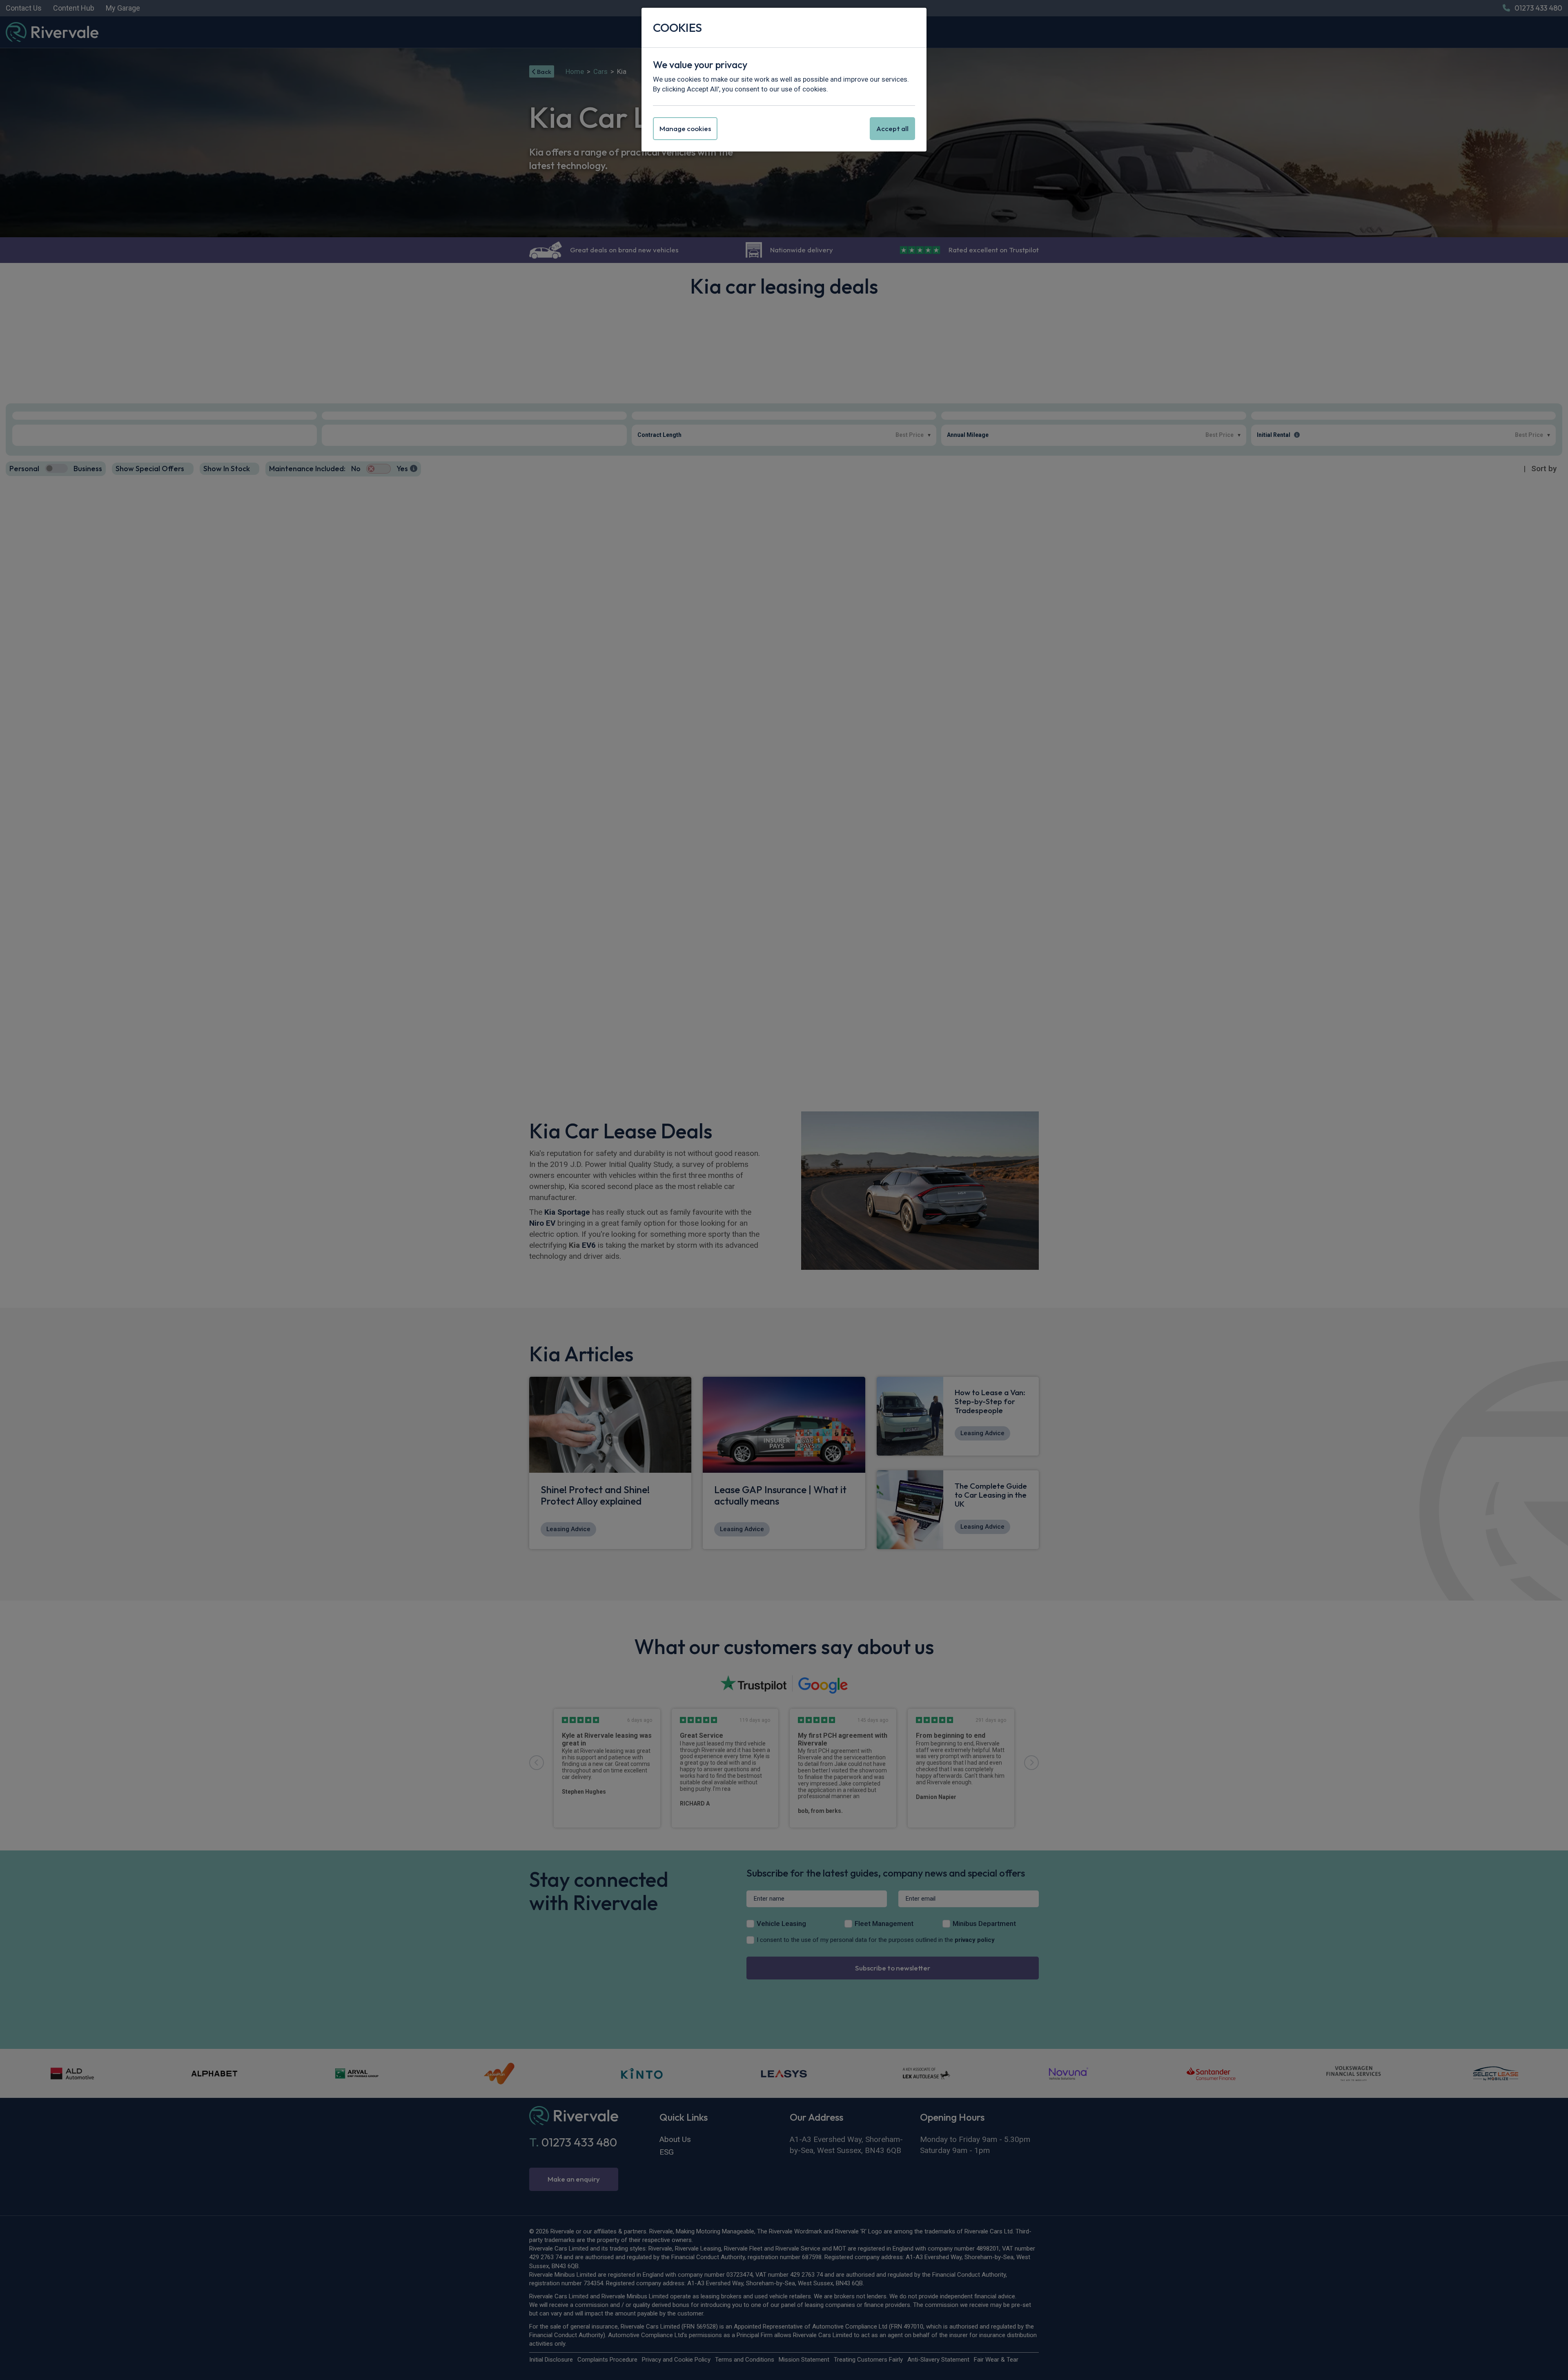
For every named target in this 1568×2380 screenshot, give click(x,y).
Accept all (892, 128)
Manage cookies (685, 128)
